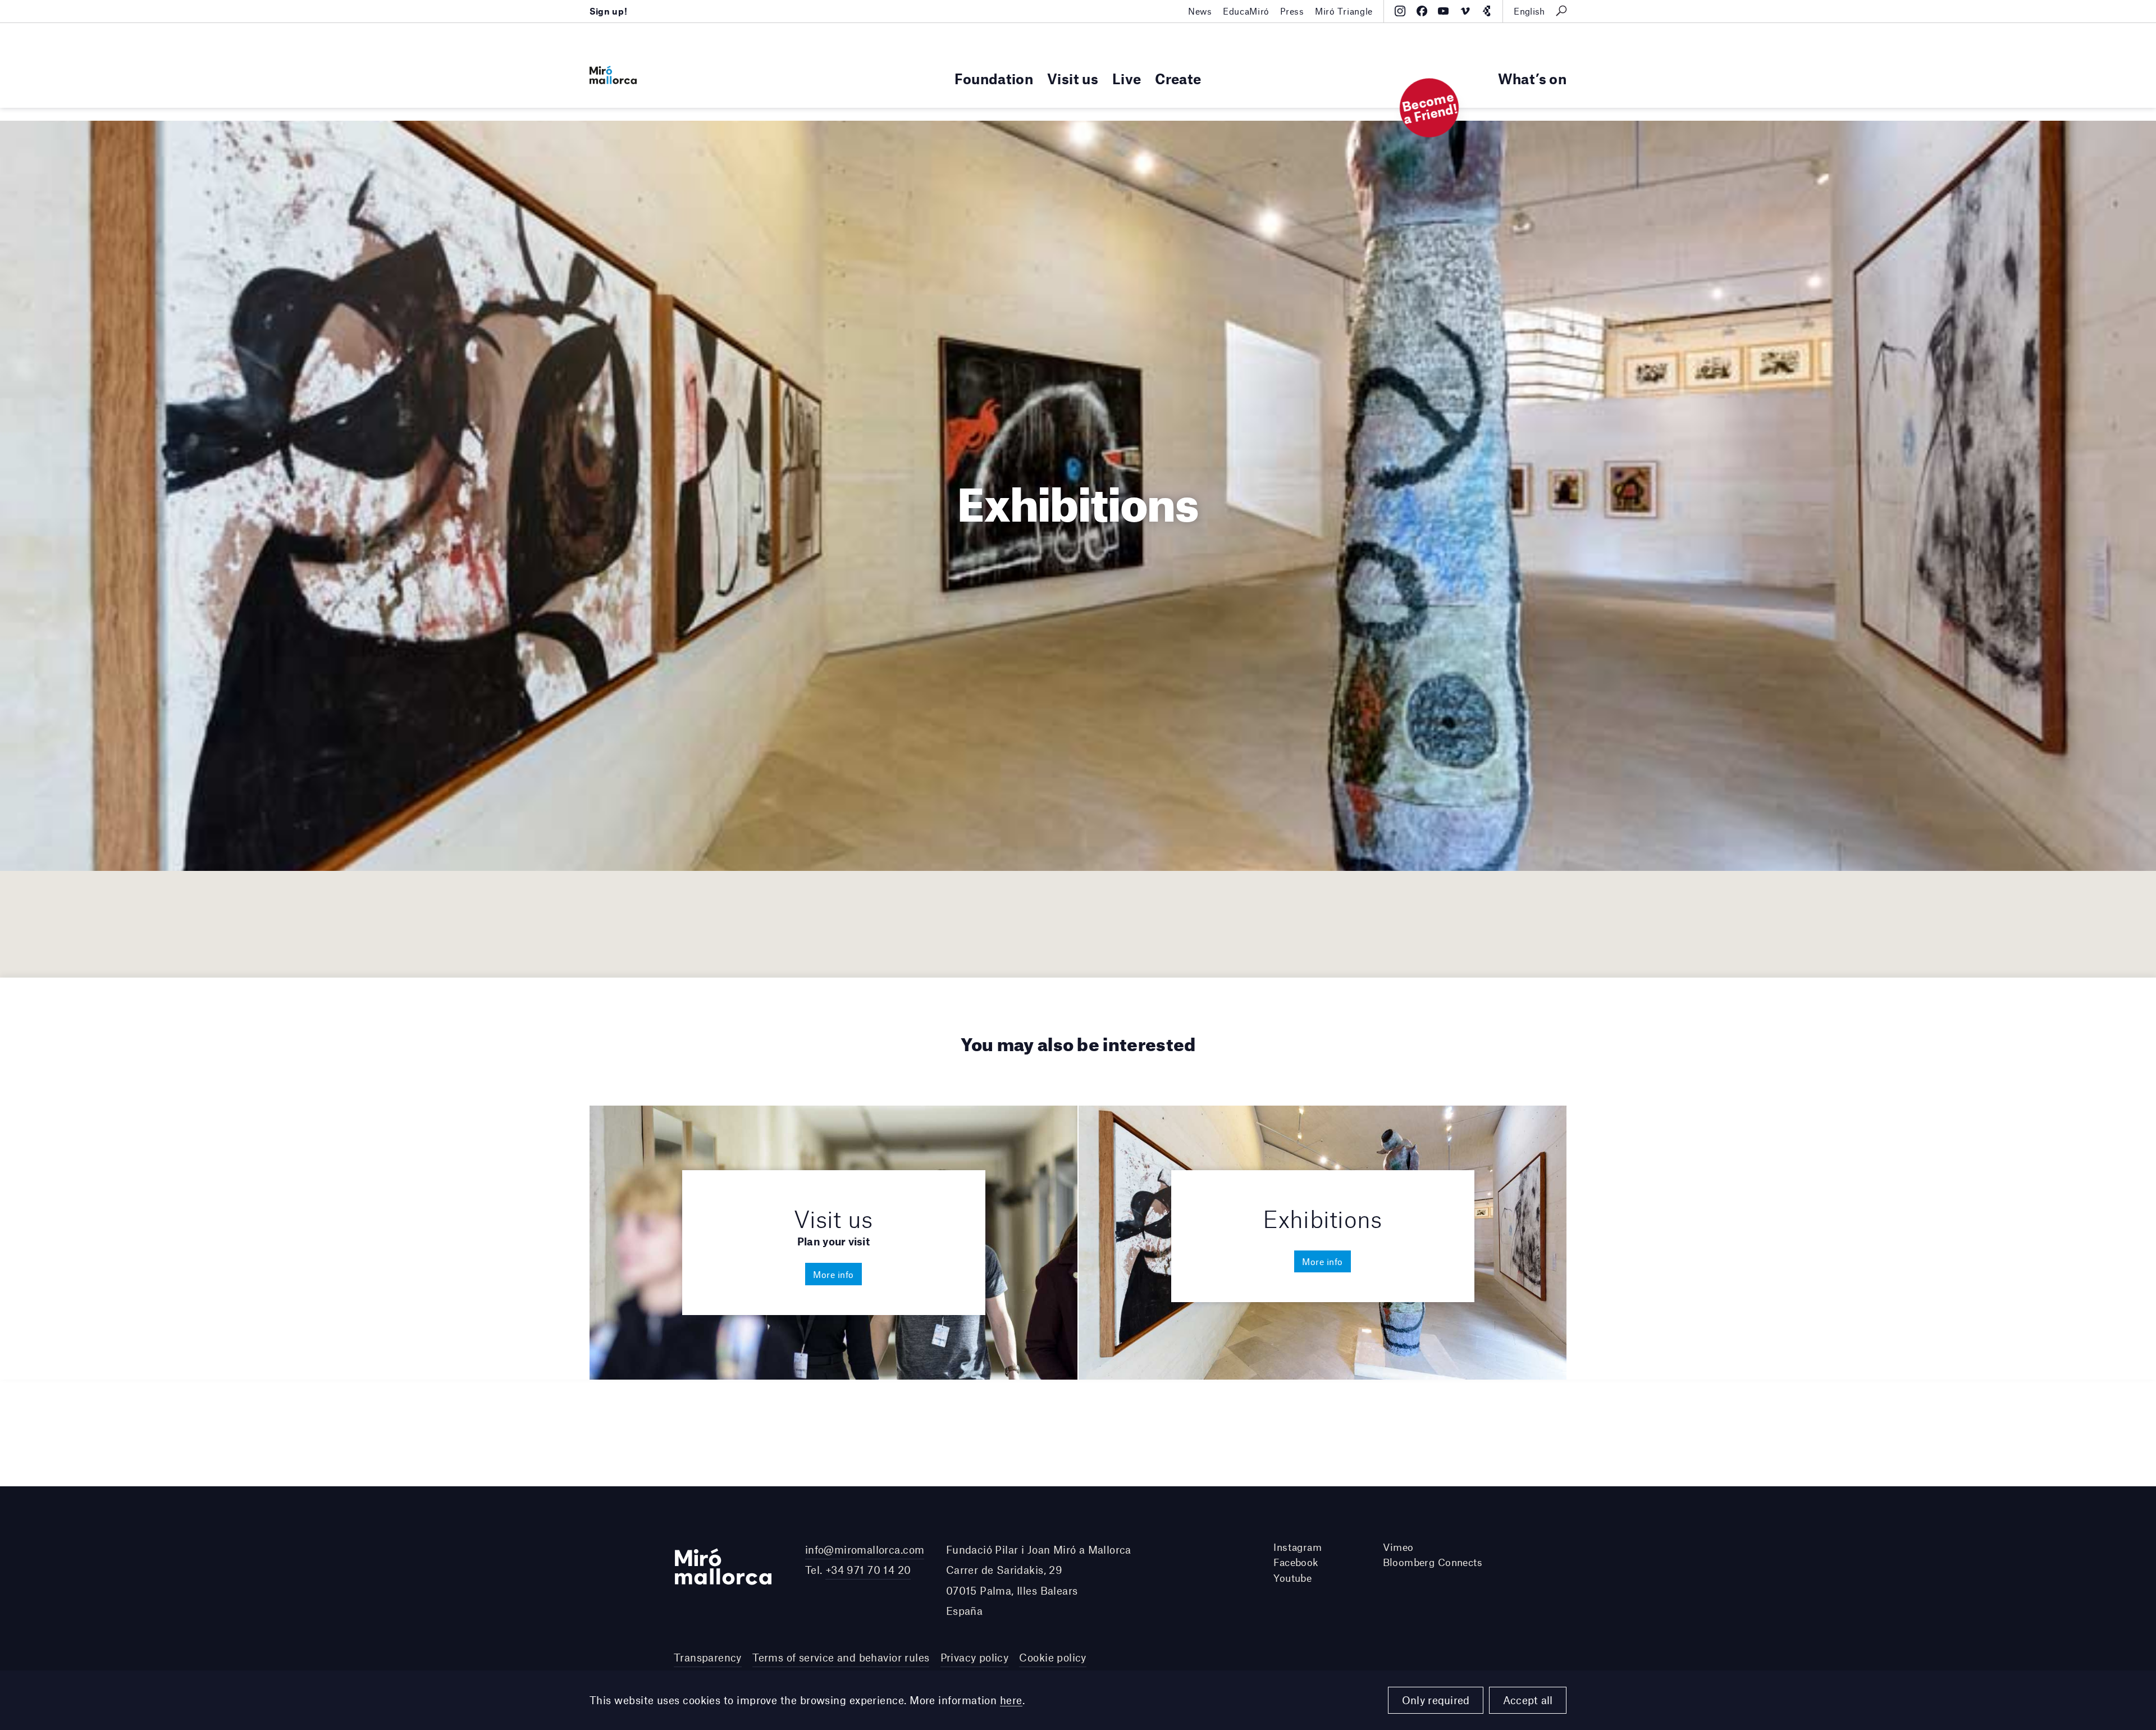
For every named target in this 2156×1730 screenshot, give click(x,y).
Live (1127, 78)
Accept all (1528, 1700)
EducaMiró (1246, 11)
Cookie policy (1052, 1657)
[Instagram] (1400, 11)
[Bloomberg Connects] (1486, 11)
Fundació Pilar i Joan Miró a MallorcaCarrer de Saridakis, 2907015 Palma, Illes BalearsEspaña (1039, 1580)
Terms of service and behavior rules (841, 1657)
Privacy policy (975, 1657)
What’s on (1532, 78)
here (1011, 1700)
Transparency (708, 1657)
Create (1178, 78)
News (1200, 11)
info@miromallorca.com (865, 1549)
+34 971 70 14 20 (868, 1570)
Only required (1436, 1700)
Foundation (994, 78)
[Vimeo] (1465, 11)
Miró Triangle (1344, 11)
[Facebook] (1422, 11)
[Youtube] (1443, 11)
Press (1292, 11)
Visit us (1073, 78)
